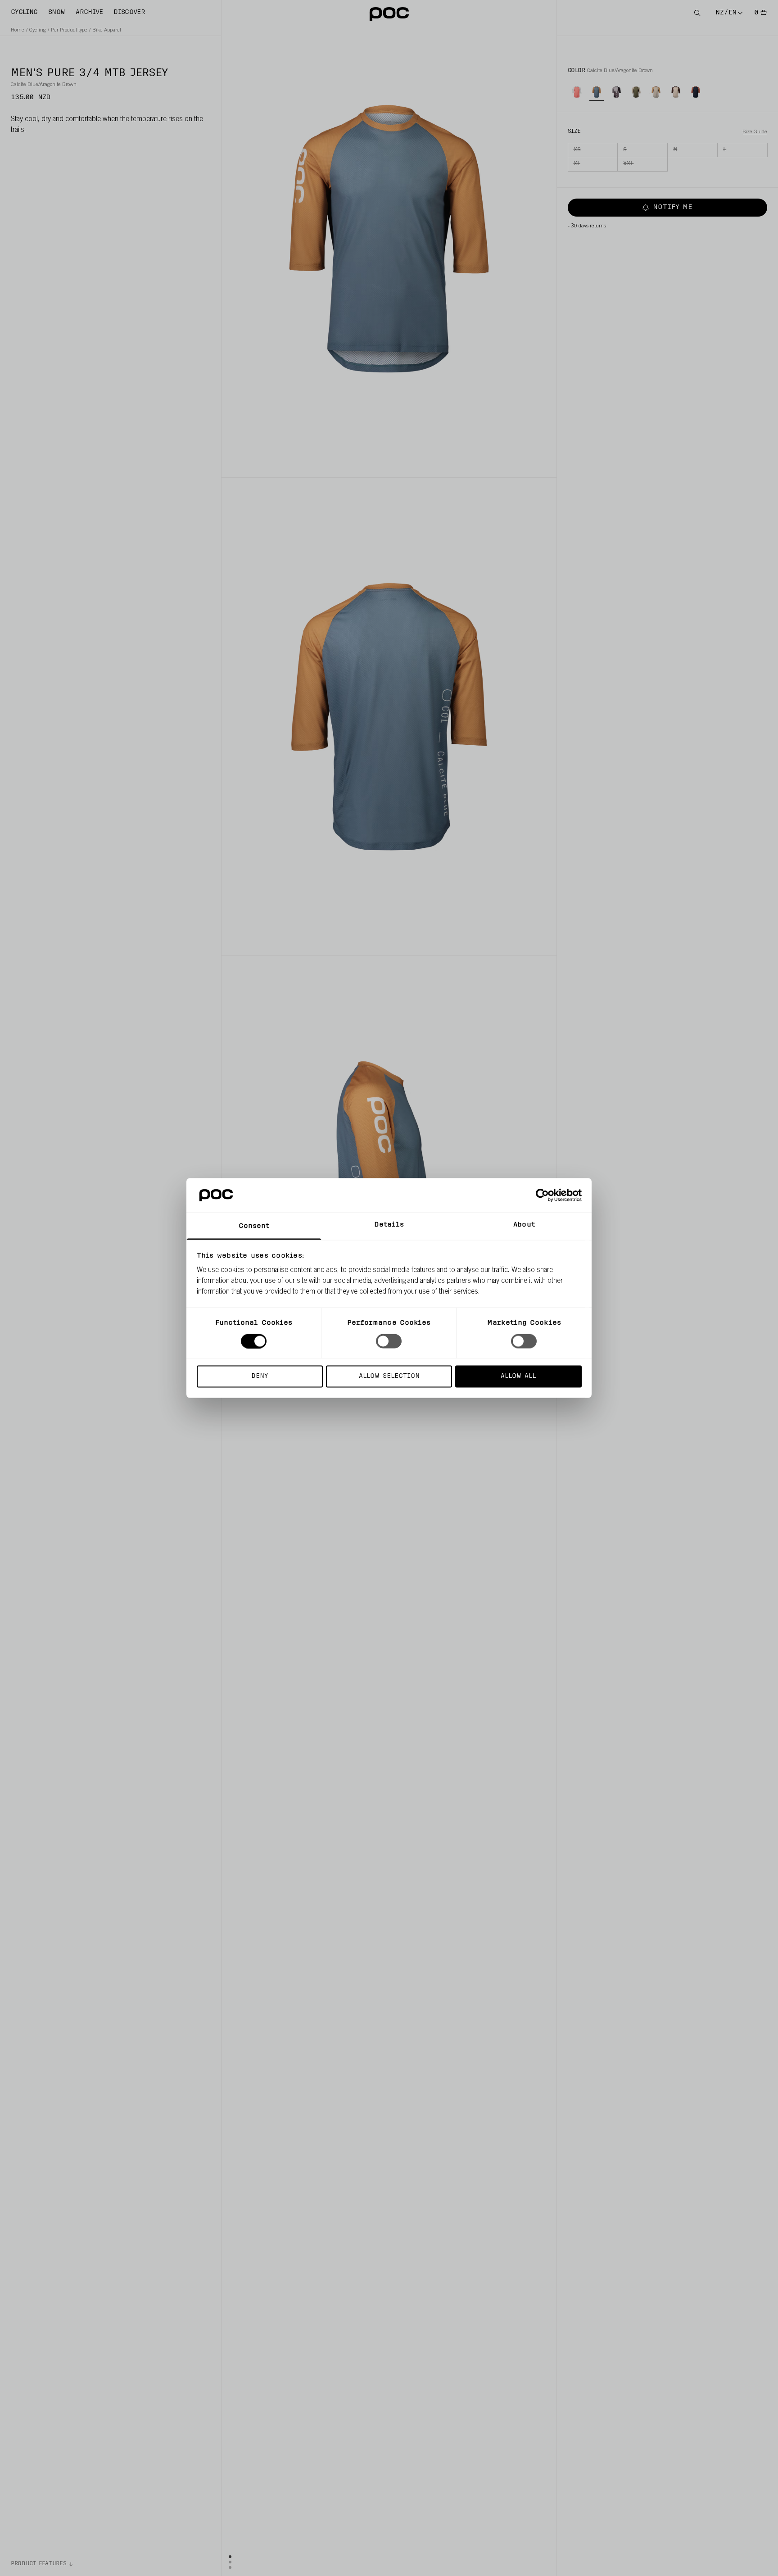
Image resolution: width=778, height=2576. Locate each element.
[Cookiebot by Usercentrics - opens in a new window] (542, 1195)
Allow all (518, 1376)
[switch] (389, 1341)
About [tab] (524, 1225)
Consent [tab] (254, 1226)
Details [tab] (389, 1225)
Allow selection (389, 1376)
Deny (260, 1376)
